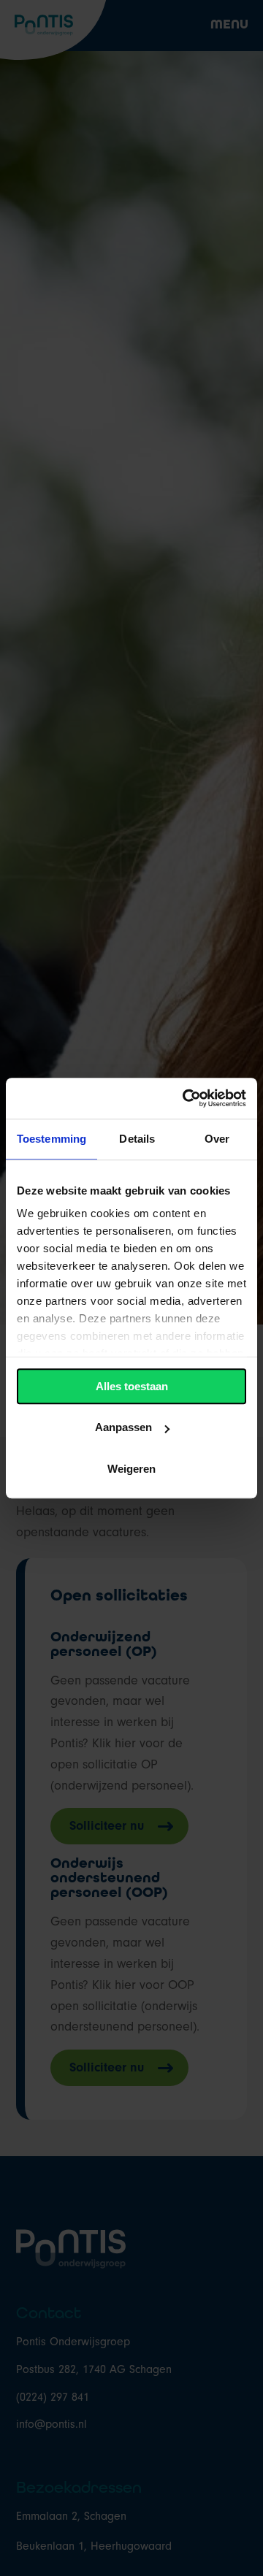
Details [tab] (137, 1139)
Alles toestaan (132, 1386)
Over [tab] (217, 1139)
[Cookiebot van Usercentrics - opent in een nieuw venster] (186, 1098)
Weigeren (131, 1469)
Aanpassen (123, 1427)
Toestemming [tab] (52, 1139)
